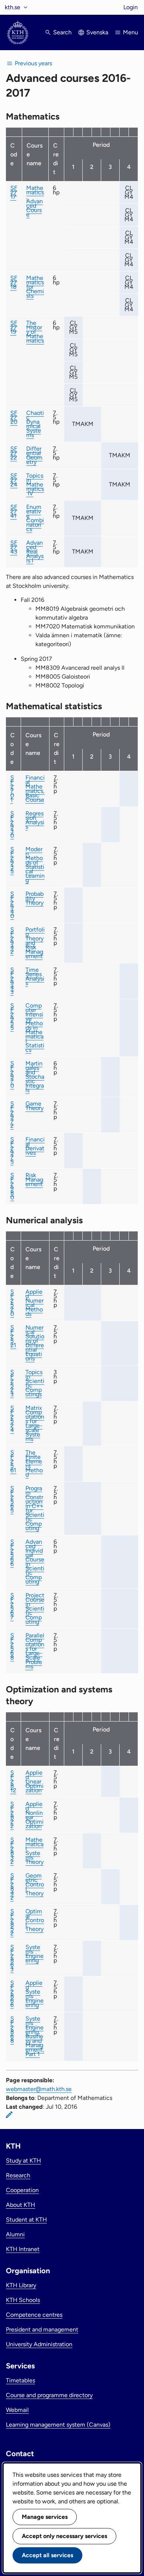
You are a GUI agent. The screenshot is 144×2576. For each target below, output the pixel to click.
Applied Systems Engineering (35, 1994)
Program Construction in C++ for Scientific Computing (35, 1508)
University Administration (39, 2344)
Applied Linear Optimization (35, 1781)
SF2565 (12, 1499)
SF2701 (12, 789)
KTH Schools (23, 2300)
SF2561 (13, 1461)
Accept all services (47, 2555)
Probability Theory (35, 898)
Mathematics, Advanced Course (35, 201)
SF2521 (13, 1336)
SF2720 (14, 417)
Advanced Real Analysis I (35, 552)
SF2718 (14, 282)
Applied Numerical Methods (35, 1303)
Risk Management (34, 1180)
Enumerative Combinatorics (35, 518)
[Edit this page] (9, 2115)
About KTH (20, 2205)
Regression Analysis (35, 820)
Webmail (17, 2410)
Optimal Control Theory (35, 1920)
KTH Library (21, 2285)
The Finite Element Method (34, 1464)
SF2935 (12, 860)
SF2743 (14, 547)
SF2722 (14, 453)
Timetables (20, 2380)
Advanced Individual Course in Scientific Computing (35, 1562)
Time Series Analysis (35, 976)
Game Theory (35, 1106)
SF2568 (12, 1646)
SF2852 (12, 1922)
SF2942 (12, 941)
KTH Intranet (23, 2249)
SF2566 (12, 1553)
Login (131, 7)
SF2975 (12, 1150)
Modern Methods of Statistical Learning (35, 865)
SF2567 (12, 1606)
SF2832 (12, 1851)
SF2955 (12, 1017)
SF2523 (12, 1383)
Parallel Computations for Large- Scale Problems (35, 1651)
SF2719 (14, 327)
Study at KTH (23, 2161)
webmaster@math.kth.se (39, 2089)
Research (18, 2175)
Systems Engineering (35, 1954)
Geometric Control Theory (35, 1884)
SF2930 (12, 824)
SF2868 (12, 2030)
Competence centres (34, 2315)
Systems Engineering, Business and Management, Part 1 (35, 2036)
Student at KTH (26, 2220)
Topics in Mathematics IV (35, 484)
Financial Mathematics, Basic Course (35, 789)
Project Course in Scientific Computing (35, 1608)
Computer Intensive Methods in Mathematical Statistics (35, 1028)
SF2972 (12, 1115)
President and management (42, 2329)
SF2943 (12, 981)
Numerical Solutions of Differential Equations (35, 1343)
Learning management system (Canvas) (58, 2425)
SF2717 (14, 192)
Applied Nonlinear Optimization (35, 1815)
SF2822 (12, 1815)
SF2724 (14, 480)
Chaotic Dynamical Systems (35, 424)
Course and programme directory (49, 2395)
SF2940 (12, 905)
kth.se (13, 7)
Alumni (15, 2234)
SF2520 (12, 1303)
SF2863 (12, 1958)
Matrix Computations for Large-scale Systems (35, 1423)
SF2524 (12, 1419)
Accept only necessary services (64, 2536)
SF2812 (13, 1781)
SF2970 (12, 1074)
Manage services (45, 2517)
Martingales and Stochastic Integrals (35, 1077)
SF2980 (12, 1186)
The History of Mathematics (35, 332)
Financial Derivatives (35, 1146)
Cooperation (22, 2190)
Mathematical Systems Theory (35, 1851)
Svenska (97, 32)
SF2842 (12, 1887)
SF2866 (12, 1994)
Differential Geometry (34, 455)
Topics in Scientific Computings (35, 1383)
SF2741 (14, 511)
